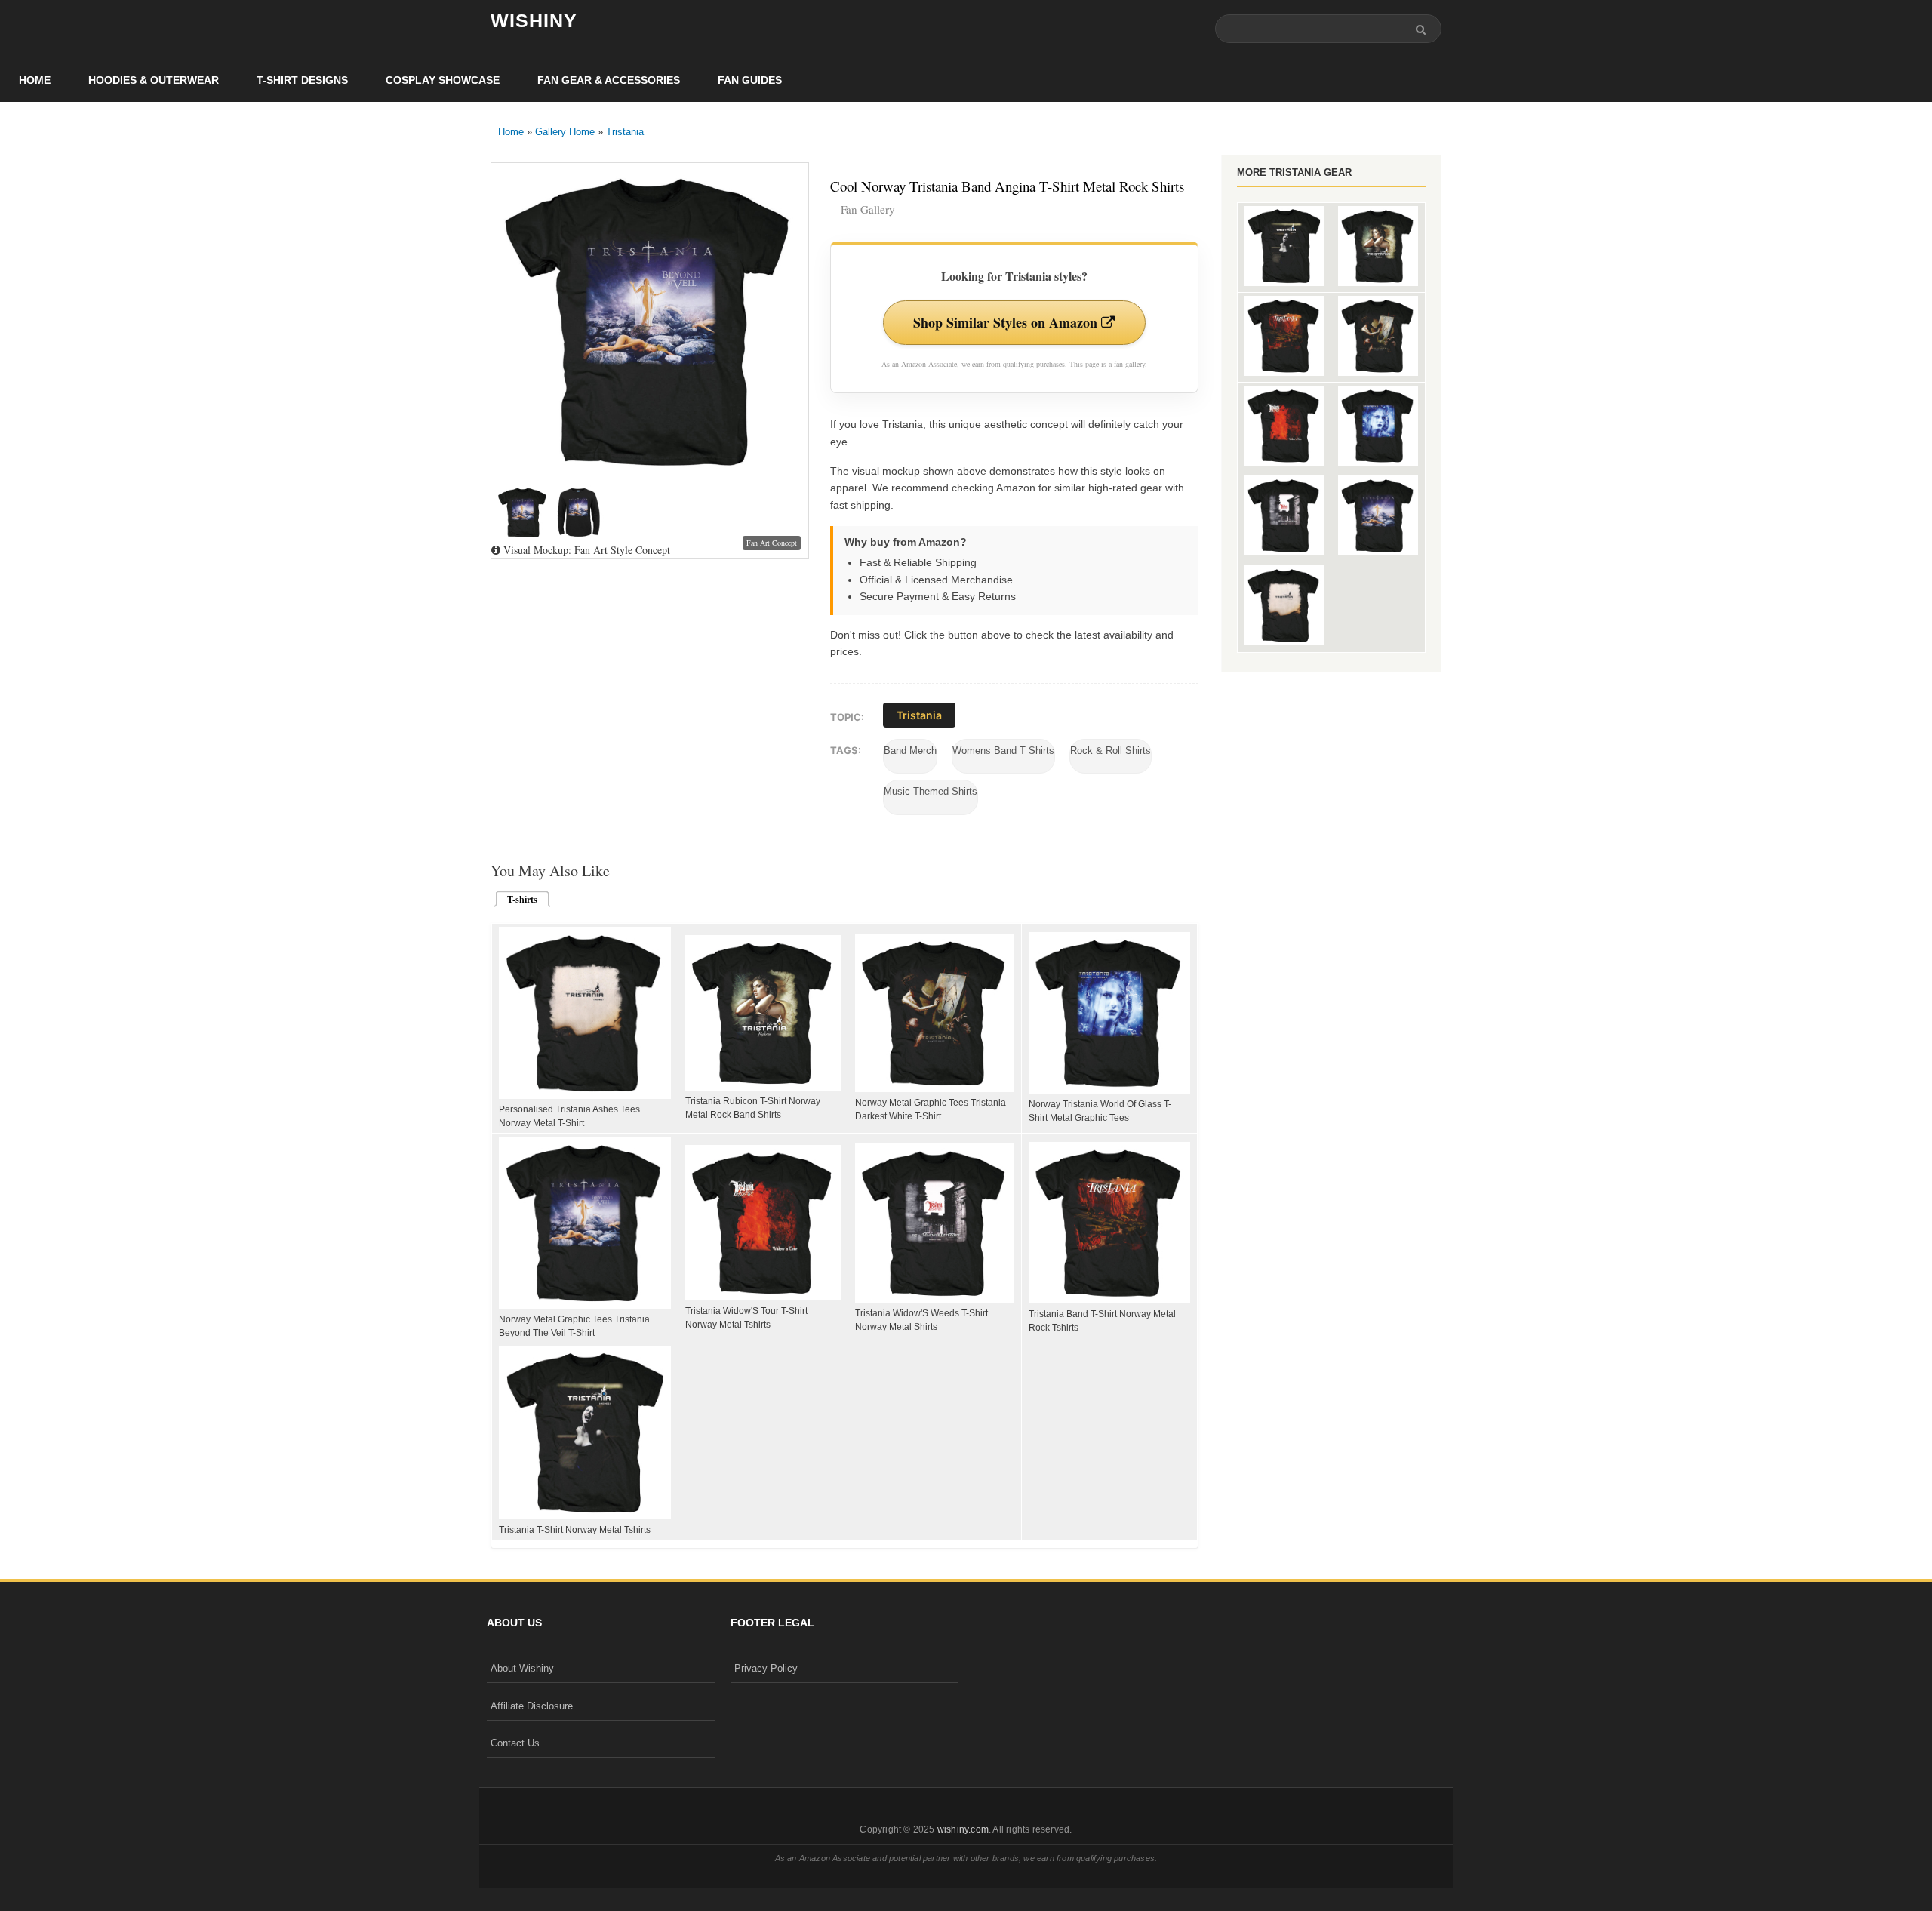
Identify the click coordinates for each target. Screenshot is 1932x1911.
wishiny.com (963, 1829)
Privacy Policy (766, 1668)
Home (35, 80)
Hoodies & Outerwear (154, 80)
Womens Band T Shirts (1003, 751)
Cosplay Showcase (443, 80)
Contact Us (515, 1743)
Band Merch (910, 751)
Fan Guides (750, 80)
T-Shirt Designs (302, 80)
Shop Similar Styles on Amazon (1007, 322)
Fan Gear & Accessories (609, 80)
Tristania (625, 132)
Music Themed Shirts (931, 791)
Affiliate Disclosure (532, 1706)
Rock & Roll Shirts (1111, 751)
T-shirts (518, 900)
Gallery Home (565, 132)
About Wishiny (522, 1668)
